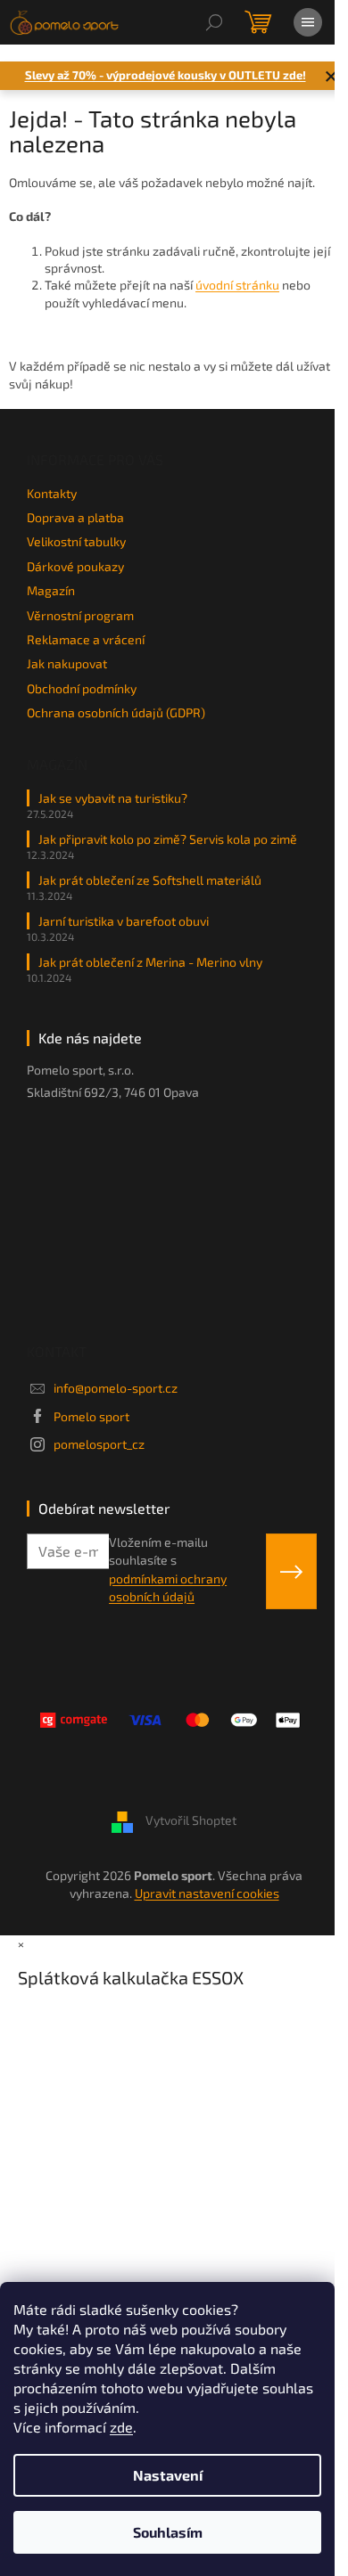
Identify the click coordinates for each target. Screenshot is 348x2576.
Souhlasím (168, 2532)
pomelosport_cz (99, 1444)
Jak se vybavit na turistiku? (113, 798)
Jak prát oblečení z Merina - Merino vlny (150, 962)
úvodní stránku (237, 285)
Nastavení (168, 2475)
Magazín (51, 590)
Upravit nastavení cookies (207, 1893)
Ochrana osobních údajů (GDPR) (116, 712)
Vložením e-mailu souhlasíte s (168, 1569)
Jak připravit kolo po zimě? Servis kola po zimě (168, 839)
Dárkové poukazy (75, 566)
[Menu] (308, 22)
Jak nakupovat (67, 663)
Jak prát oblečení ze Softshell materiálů (150, 880)
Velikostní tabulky (76, 541)
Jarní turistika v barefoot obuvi (124, 921)
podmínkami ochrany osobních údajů (168, 1587)
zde (121, 2427)
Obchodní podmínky (82, 688)
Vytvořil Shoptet (191, 1821)
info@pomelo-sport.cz (116, 1388)
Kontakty (52, 493)
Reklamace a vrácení (86, 639)
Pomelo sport (91, 1416)
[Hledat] (214, 22)
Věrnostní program (80, 615)
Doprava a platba (75, 517)
